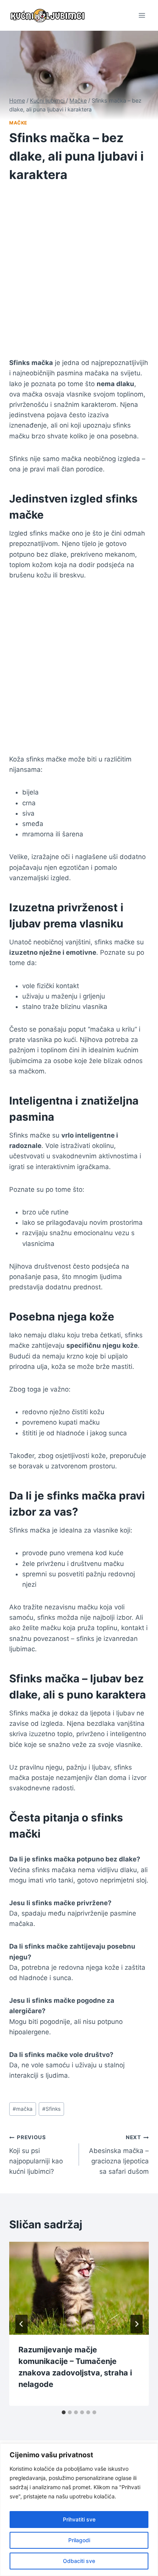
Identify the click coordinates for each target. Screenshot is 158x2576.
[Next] (137, 2324)
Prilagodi (79, 2540)
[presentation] (79, 2288)
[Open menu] (142, 15)
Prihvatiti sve (79, 2519)
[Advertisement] (79, 275)
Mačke (18, 123)
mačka (23, 2109)
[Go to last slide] (21, 2324)
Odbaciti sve (79, 2561)
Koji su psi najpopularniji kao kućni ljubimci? (36, 2155)
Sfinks (51, 2109)
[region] (79, 2510)
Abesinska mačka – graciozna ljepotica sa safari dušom (119, 2155)
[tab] (64, 2412)
